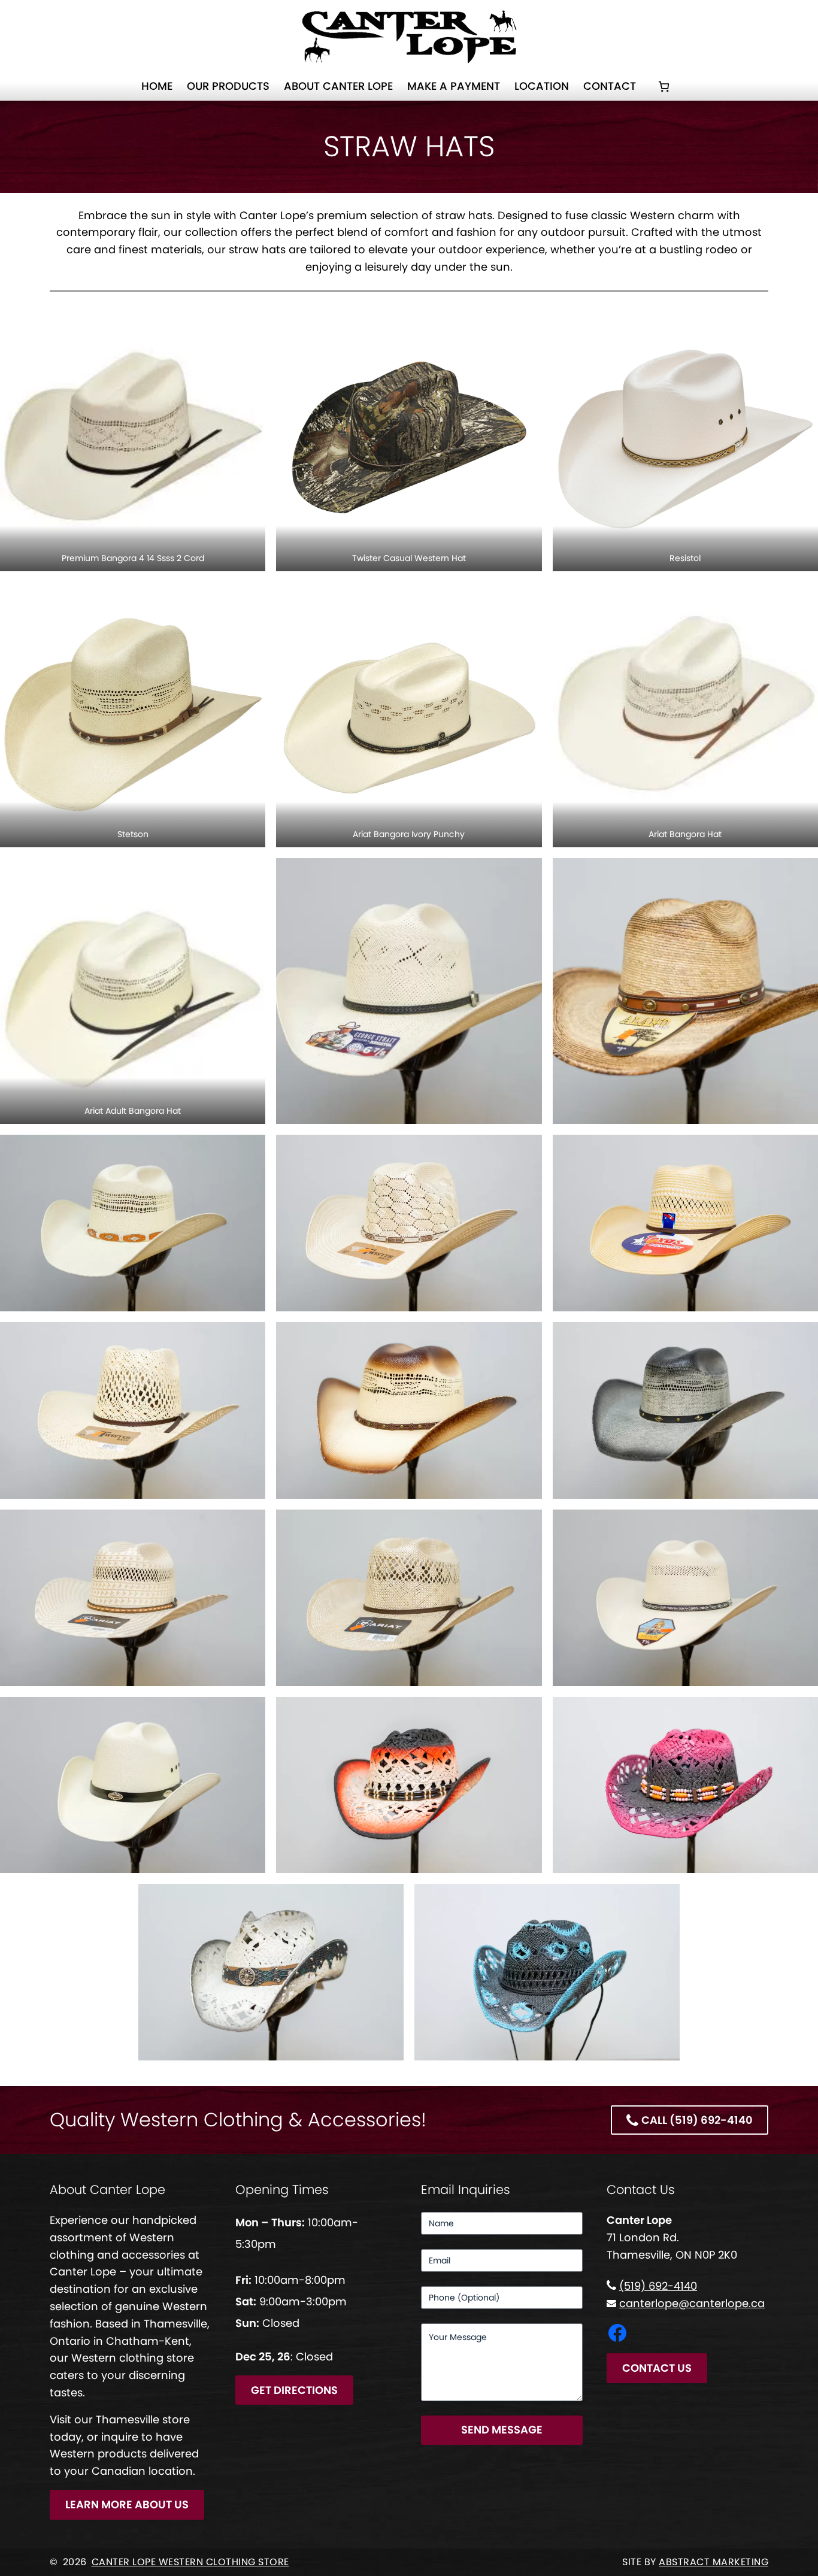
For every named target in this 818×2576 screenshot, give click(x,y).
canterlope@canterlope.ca (692, 2303)
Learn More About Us (127, 2504)
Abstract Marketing (714, 2562)
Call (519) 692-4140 (697, 2120)
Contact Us (657, 2368)
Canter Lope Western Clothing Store (190, 2562)
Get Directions (294, 2390)
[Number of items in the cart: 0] (664, 87)
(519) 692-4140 (658, 2286)
